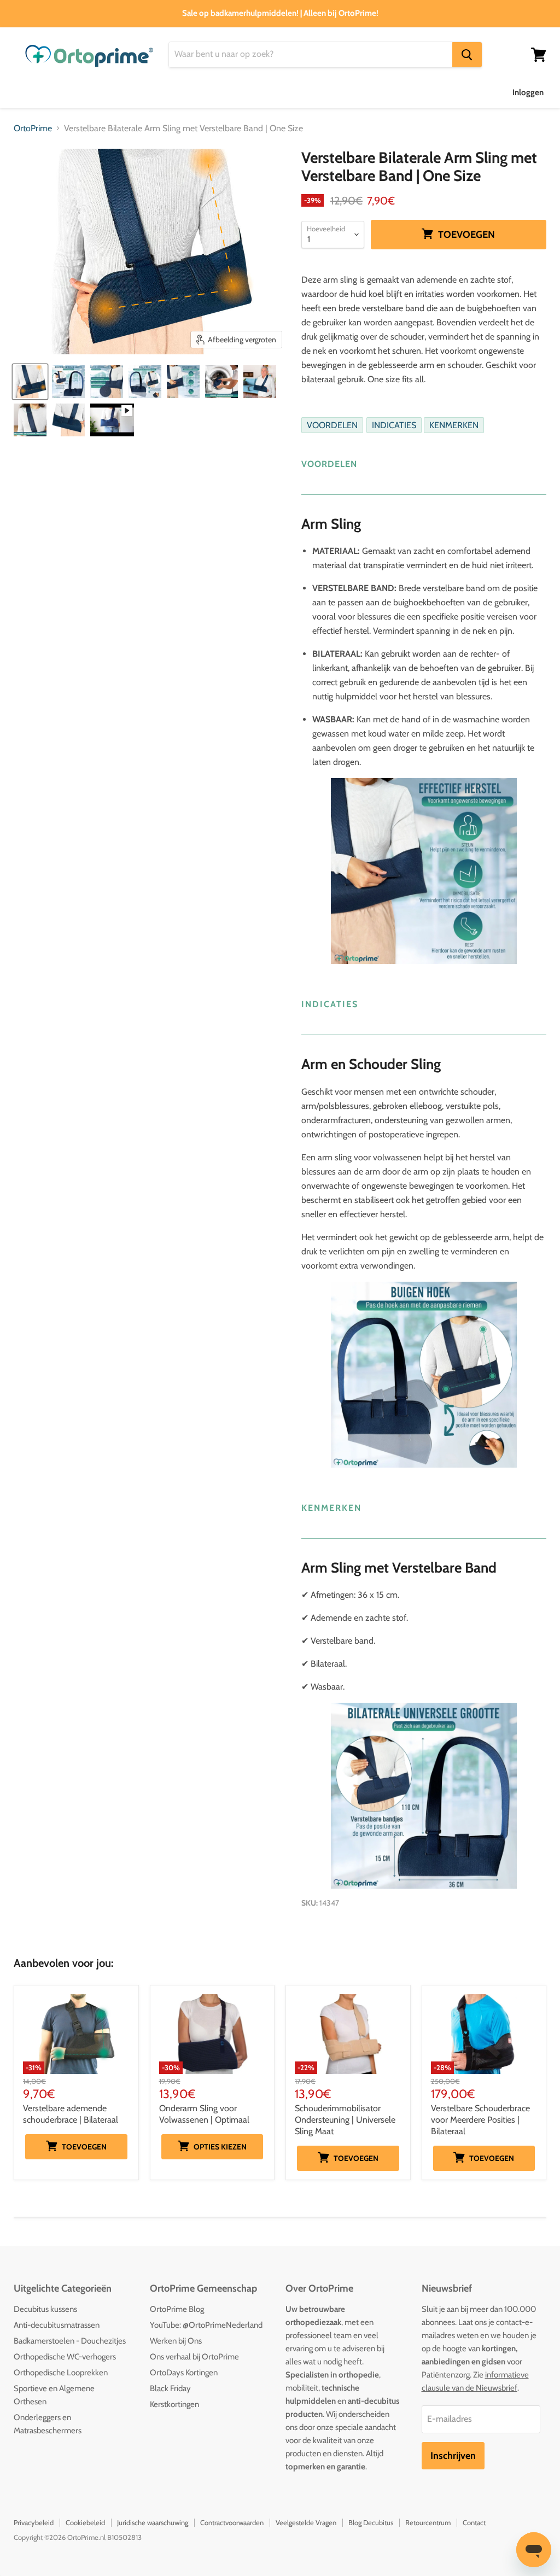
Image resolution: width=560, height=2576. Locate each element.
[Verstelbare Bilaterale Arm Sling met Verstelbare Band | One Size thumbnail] (68, 382)
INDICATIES (394, 425)
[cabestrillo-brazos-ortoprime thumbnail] (68, 420)
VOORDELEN (332, 425)
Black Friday (170, 2388)
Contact (474, 2522)
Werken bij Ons (176, 2341)
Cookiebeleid (85, 2522)
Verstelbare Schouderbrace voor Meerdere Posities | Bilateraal (480, 2120)
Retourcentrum (428, 2522)
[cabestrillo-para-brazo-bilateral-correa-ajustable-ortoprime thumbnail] (30, 382)
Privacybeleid (34, 2522)
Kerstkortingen (174, 2404)
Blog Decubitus (371, 2522)
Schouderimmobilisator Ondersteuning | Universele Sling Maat (345, 2120)
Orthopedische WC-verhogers (65, 2357)
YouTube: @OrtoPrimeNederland (206, 2325)
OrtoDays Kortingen (184, 2373)
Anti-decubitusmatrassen (57, 2325)
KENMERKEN (454, 425)
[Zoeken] (467, 55)
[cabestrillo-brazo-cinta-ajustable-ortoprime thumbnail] (260, 382)
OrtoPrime (33, 128)
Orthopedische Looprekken (61, 2373)
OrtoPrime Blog (177, 2309)
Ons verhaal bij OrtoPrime (194, 2357)
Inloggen (528, 92)
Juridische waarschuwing (153, 2522)
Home (25, 92)
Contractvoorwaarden (232, 2522)
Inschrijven (453, 2456)
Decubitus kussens (45, 2309)
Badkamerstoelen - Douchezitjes (70, 2341)
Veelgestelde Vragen (306, 2522)
